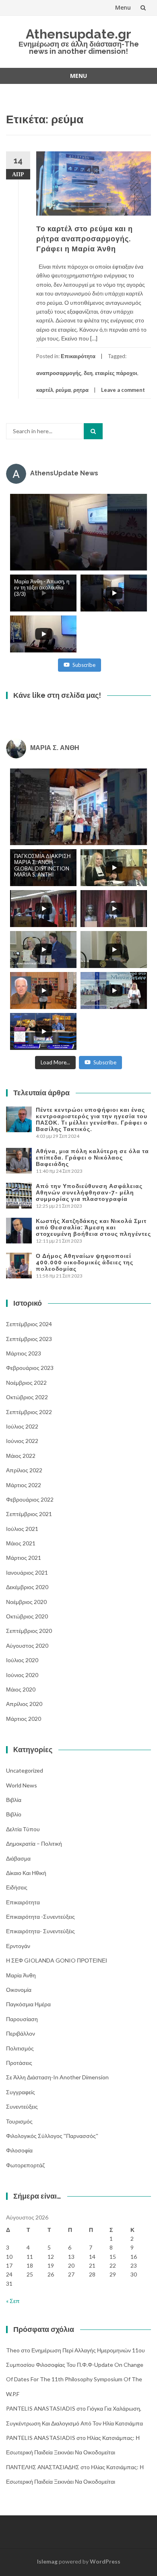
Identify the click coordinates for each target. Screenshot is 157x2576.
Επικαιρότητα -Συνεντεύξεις (40, 1917)
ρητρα (81, 390)
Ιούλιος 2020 (22, 1660)
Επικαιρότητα (78, 356)
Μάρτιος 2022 (24, 1485)
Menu (123, 7)
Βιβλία (14, 1800)
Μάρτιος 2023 (24, 1353)
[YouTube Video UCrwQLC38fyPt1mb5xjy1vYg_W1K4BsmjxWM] (78, 807)
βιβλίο (14, 1814)
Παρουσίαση (22, 2019)
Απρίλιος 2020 (24, 1704)
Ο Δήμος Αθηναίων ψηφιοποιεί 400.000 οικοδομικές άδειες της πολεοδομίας (85, 1262)
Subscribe (84, 665)
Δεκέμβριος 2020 (27, 1587)
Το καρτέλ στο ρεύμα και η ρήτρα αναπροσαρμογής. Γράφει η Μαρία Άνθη (85, 239)
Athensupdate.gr (78, 34)
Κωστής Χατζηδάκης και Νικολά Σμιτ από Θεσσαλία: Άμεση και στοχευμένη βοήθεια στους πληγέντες (93, 1227)
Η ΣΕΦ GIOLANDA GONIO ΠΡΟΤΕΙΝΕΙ (57, 1960)
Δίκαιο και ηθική (26, 1873)
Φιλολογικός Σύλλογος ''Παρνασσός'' (52, 2136)
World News (22, 1785)
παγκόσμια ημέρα (28, 2004)
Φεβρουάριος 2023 (30, 1368)
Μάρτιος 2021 (24, 1558)
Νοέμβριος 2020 (26, 1602)
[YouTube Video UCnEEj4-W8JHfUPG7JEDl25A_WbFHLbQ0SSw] (78, 532)
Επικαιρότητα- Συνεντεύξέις (40, 1931)
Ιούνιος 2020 (22, 1675)
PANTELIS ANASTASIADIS (41, 2408)
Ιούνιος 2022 (22, 1441)
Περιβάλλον (21, 2033)
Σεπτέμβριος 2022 (29, 1412)
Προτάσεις (19, 2063)
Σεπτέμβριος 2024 (29, 1324)
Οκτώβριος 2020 (27, 1616)
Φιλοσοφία (19, 2150)
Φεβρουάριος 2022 (30, 1499)
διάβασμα (18, 1858)
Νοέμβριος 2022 (26, 1383)
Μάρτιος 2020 (24, 1719)
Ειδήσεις (17, 1887)
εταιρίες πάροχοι (116, 373)
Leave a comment (123, 390)
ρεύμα (63, 390)
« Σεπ (13, 2301)
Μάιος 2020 (21, 1689)
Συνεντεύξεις (22, 2106)
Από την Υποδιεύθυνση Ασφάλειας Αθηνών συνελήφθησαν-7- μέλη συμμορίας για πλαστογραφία (89, 1192)
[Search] (93, 431)
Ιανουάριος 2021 (27, 1572)
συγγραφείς (21, 2092)
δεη (88, 373)
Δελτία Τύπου (23, 1829)
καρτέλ (45, 390)
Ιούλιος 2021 (22, 1529)
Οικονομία (19, 1990)
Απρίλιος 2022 (24, 1470)
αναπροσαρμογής (59, 373)
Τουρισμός (19, 2121)
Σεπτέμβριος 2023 (29, 1339)
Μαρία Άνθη (21, 1975)
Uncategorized (25, 1770)
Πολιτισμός (20, 2048)
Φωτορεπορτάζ (25, 2165)
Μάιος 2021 (21, 1543)
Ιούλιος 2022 (22, 1426)
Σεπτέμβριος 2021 (29, 1514)
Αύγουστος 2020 (27, 1646)
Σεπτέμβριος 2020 (29, 1631)
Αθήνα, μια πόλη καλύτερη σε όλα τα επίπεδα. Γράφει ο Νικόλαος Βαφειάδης (92, 1158)
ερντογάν (18, 1946)
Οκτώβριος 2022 (27, 1397)
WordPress (105, 2561)
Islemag (47, 2561)
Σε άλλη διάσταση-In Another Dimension (57, 2077)
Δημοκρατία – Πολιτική (34, 1843)
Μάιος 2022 (21, 1456)
